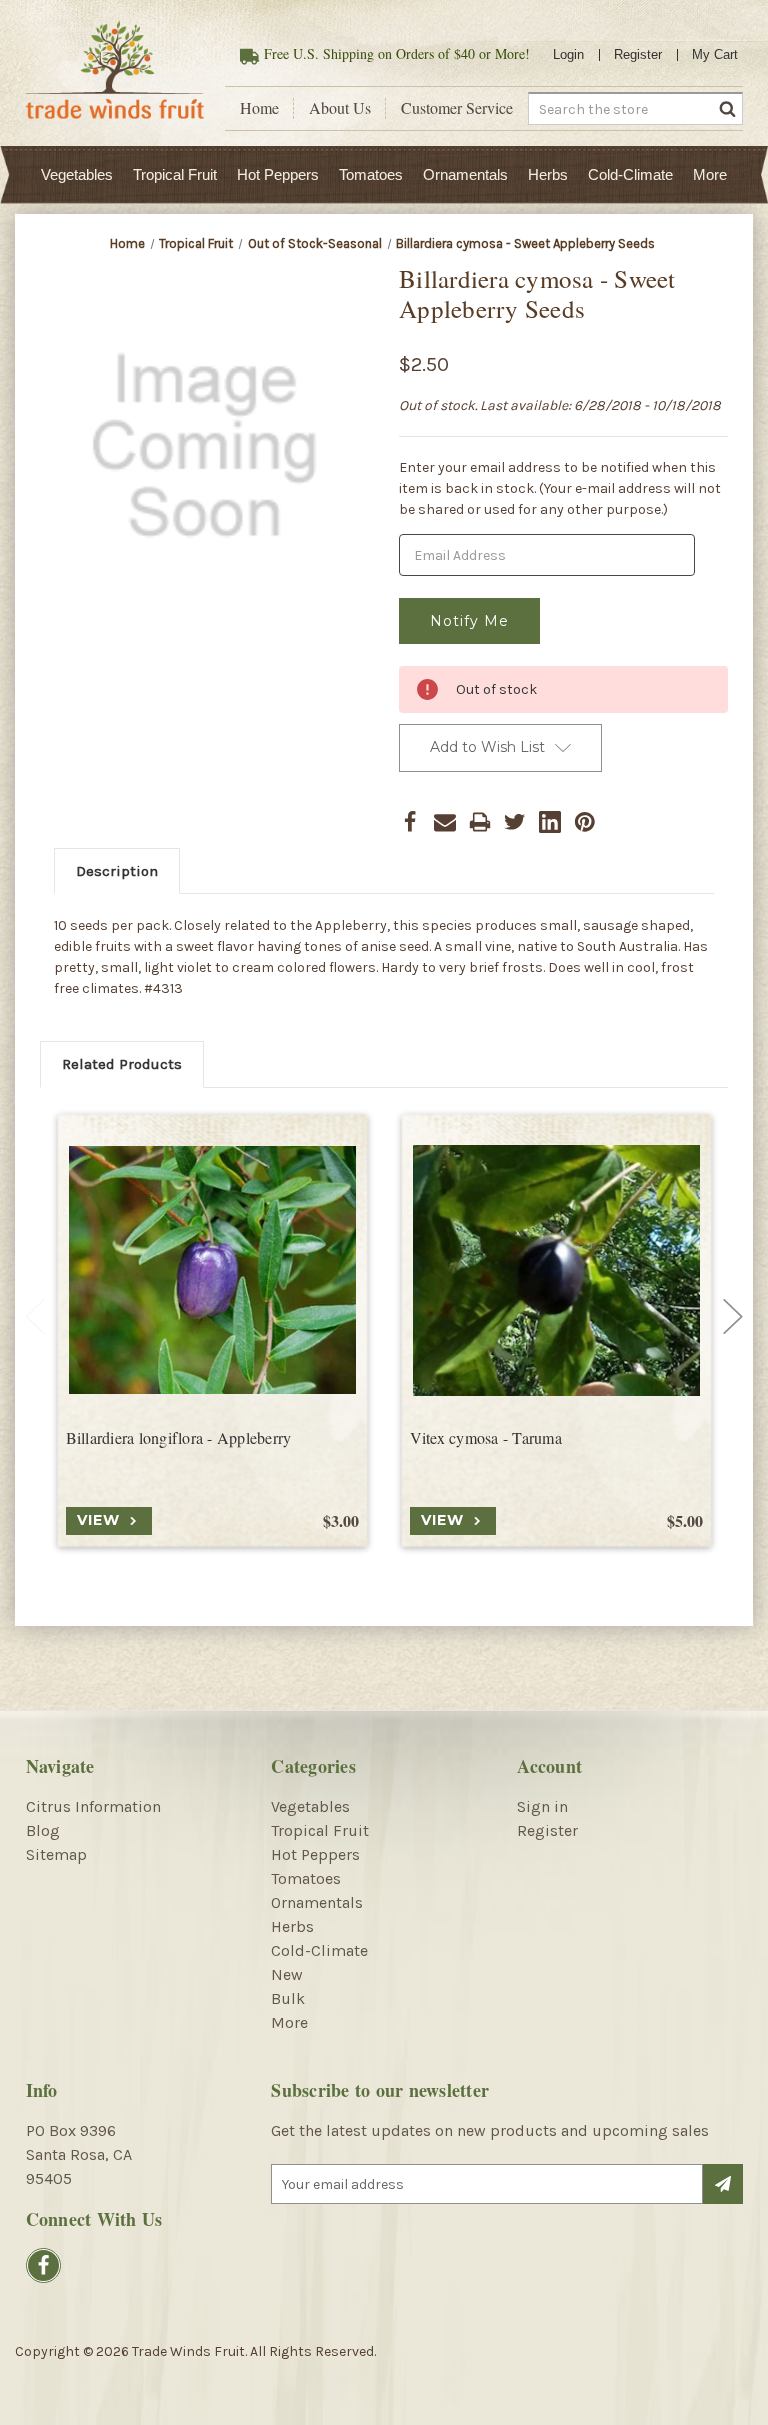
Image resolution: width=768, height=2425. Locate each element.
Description (117, 871)
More (710, 174)
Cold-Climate (630, 174)
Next (733, 1317)
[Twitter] (515, 822)
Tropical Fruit (175, 174)
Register (638, 54)
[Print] (480, 822)
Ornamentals (465, 174)
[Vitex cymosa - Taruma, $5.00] (556, 1270)
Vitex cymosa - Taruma (486, 1438)
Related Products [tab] (122, 1064)
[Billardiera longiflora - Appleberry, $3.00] (212, 1270)
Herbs (548, 174)
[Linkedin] (550, 822)
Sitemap (56, 1854)
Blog (43, 1830)
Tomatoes (371, 174)
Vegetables (77, 174)
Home (259, 108)
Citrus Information (93, 1806)
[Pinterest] (585, 822)
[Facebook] (410, 822)
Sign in (542, 1806)
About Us (340, 108)
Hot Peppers (278, 174)
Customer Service (457, 108)
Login (568, 54)
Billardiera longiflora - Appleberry (179, 1438)
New (287, 1974)
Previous (35, 1317)
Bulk (288, 1998)
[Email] (445, 822)
